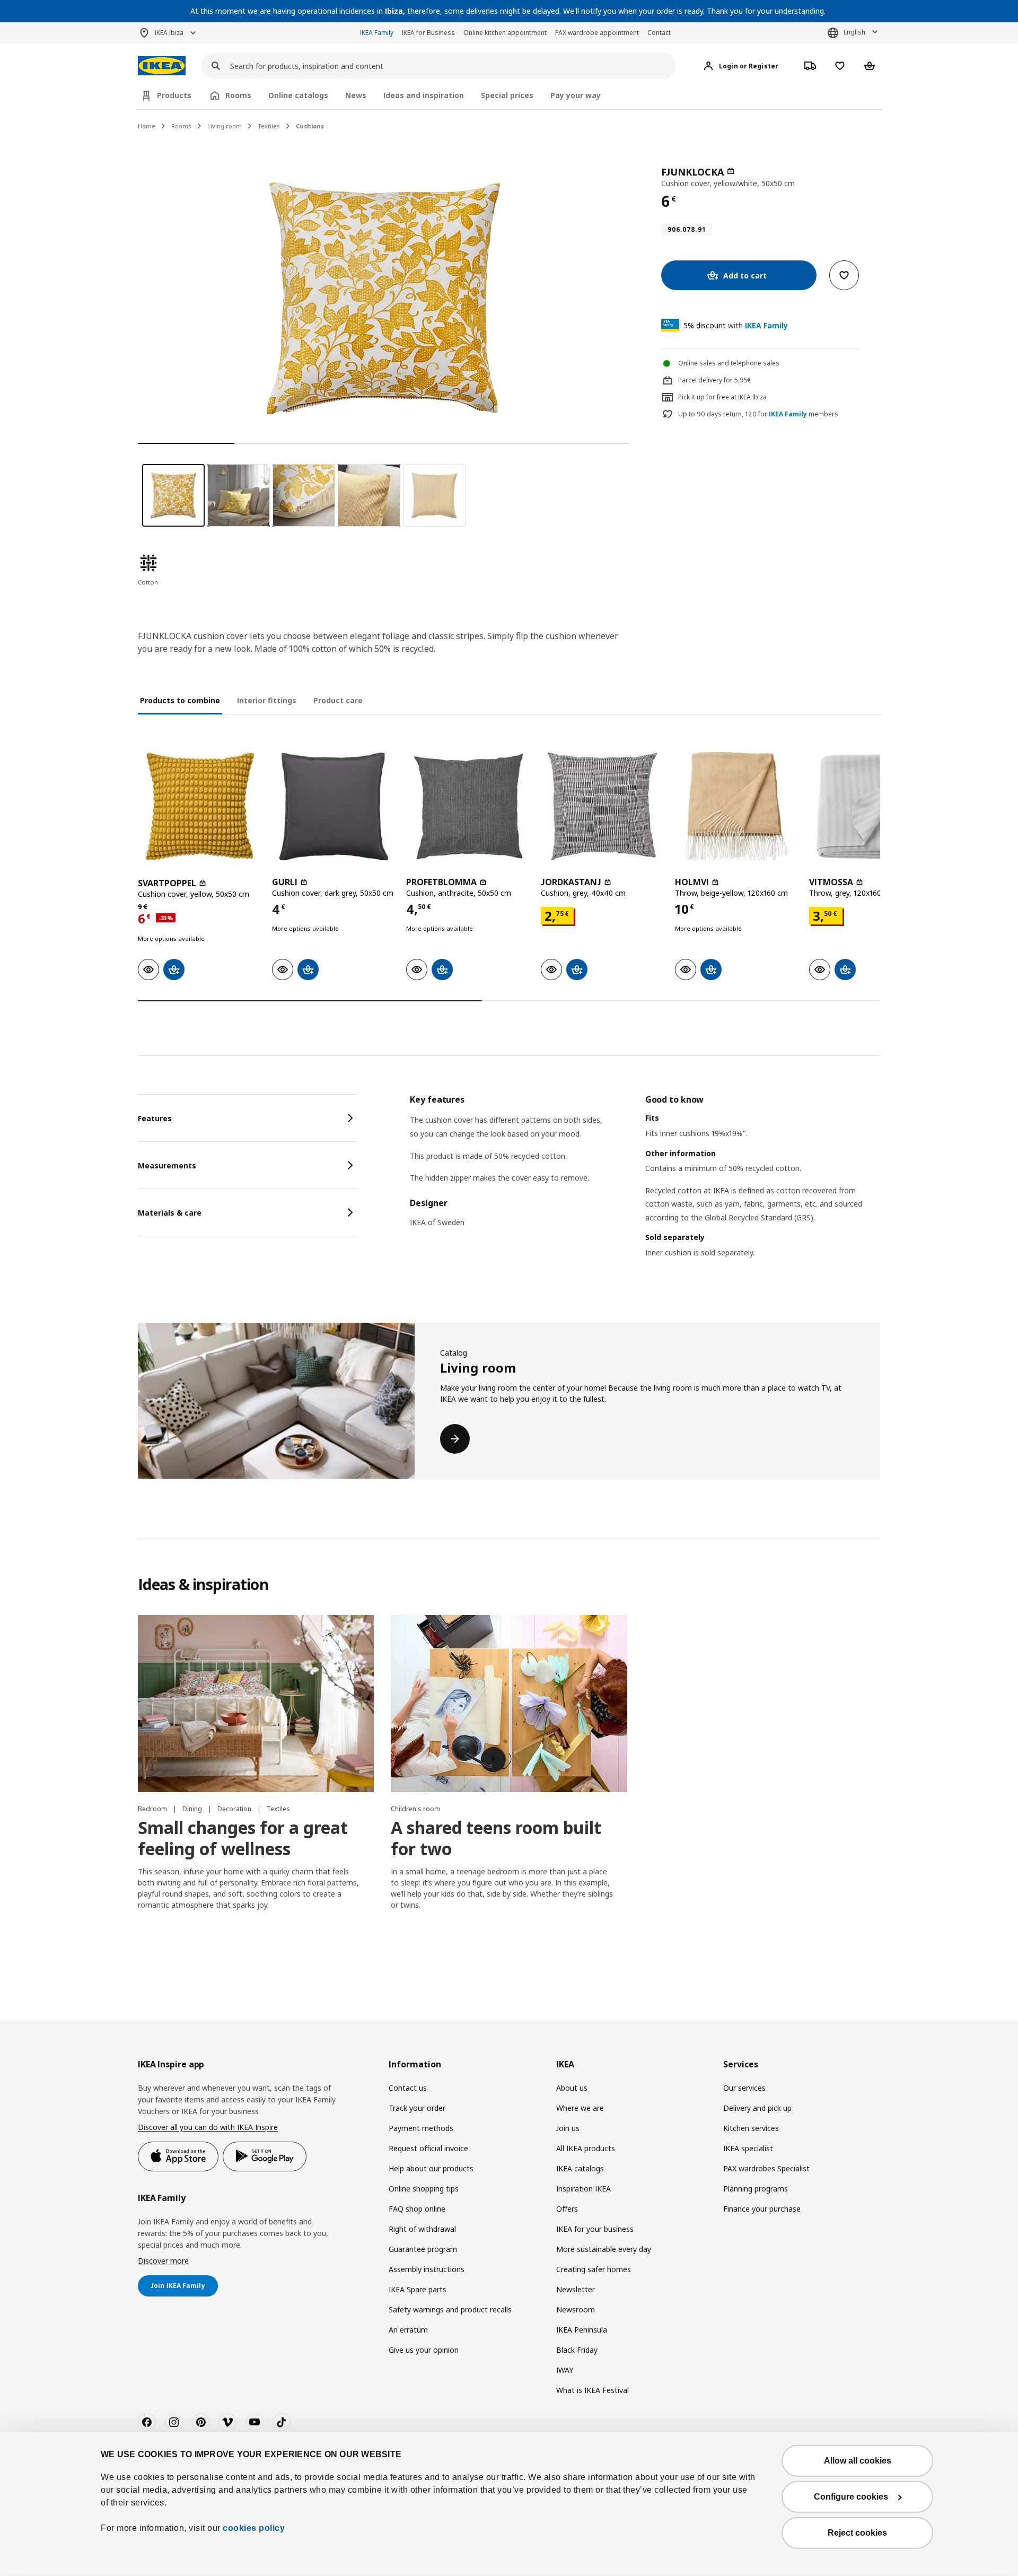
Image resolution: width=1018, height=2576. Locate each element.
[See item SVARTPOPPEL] (200, 806)
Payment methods (421, 2128)
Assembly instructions (427, 2269)
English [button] (854, 32)
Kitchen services (751, 2128)
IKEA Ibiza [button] (169, 33)
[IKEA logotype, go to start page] (162, 66)
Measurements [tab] (167, 1165)
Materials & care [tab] (170, 1213)
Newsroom (576, 2309)
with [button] (736, 325)
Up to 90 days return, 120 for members (758, 414)
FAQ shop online (417, 2209)
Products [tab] (174, 95)
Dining (193, 1809)
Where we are (580, 2108)
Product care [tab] (338, 700)
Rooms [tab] (238, 95)
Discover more (163, 2261)
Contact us (408, 2088)
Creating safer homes (594, 2269)
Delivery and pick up (757, 2108)
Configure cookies (851, 2497)
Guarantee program (423, 2249)
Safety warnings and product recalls (450, 2309)
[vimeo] (227, 2422)
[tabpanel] (645, 1189)
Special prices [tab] (507, 95)
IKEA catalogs (580, 2168)
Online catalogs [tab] (298, 95)
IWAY (565, 2370)
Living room (225, 126)
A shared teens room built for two (496, 1838)
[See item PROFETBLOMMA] (468, 806)
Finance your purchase (762, 2209)
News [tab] (356, 95)
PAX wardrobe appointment (597, 33)
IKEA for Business (428, 33)
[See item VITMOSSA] (871, 806)
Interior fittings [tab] (267, 700)
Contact (659, 33)
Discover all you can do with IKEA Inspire (208, 2127)
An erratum (408, 2330)
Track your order (417, 2108)
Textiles (269, 126)
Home (147, 126)
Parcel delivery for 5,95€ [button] (715, 380)
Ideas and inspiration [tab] (424, 95)
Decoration (235, 1809)
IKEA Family (377, 33)
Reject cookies (857, 2533)
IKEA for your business (595, 2229)
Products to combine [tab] (180, 700)
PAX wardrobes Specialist (766, 2168)
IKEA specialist (748, 2148)
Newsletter (576, 2289)
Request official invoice (428, 2148)
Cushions (310, 126)
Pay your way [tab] (576, 95)
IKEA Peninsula (582, 2330)
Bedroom (153, 1809)
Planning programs (756, 2189)
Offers (567, 2209)
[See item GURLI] (334, 806)
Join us (568, 2128)
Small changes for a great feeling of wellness (243, 1838)
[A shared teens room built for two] (509, 1704)
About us (572, 2088)
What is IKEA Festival (593, 2390)
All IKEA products (586, 2148)
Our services (744, 2088)
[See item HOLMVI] (737, 806)
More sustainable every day (604, 2249)
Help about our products (431, 2168)
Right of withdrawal (422, 2229)
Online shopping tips (424, 2189)
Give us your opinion (424, 2350)
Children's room (415, 1809)
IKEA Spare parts (418, 2289)
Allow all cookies (858, 2461)
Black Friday (577, 2350)
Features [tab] (155, 1118)
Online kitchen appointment (505, 33)
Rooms (181, 126)
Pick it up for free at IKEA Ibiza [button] (722, 397)
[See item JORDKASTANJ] (603, 806)
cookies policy (254, 2528)
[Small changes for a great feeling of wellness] (256, 1704)
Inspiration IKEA (583, 2189)
